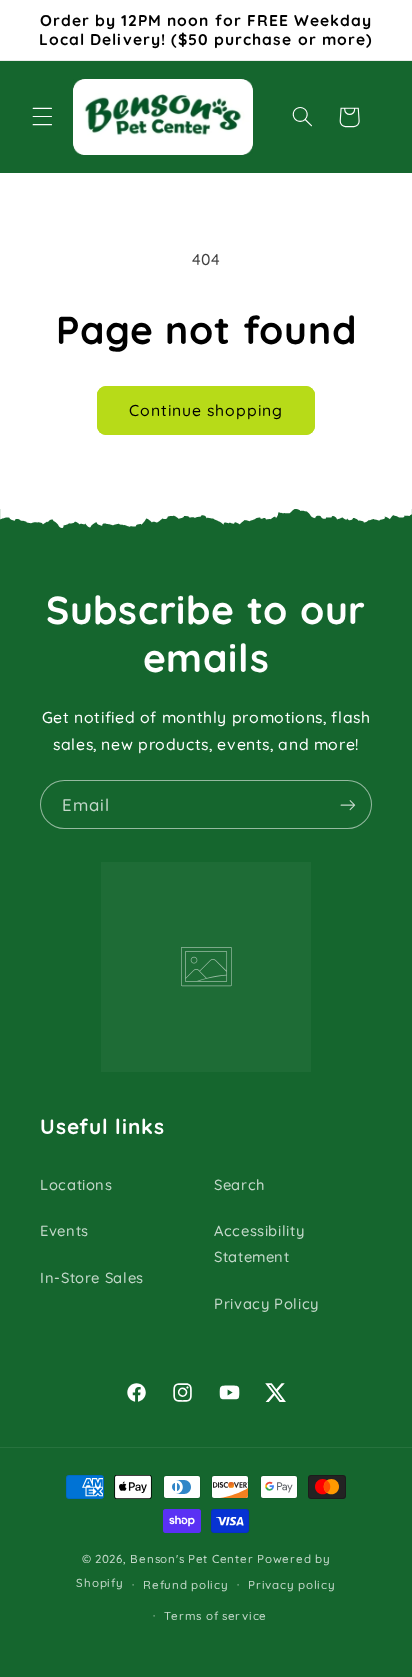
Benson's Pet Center (191, 1558)
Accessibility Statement (259, 1243)
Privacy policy (291, 1584)
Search (239, 1184)
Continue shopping (206, 410)
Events (64, 1230)
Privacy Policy (266, 1303)
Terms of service (215, 1615)
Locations (76, 1184)
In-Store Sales (92, 1277)
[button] (42, 117)
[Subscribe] (348, 804)
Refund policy (186, 1584)
